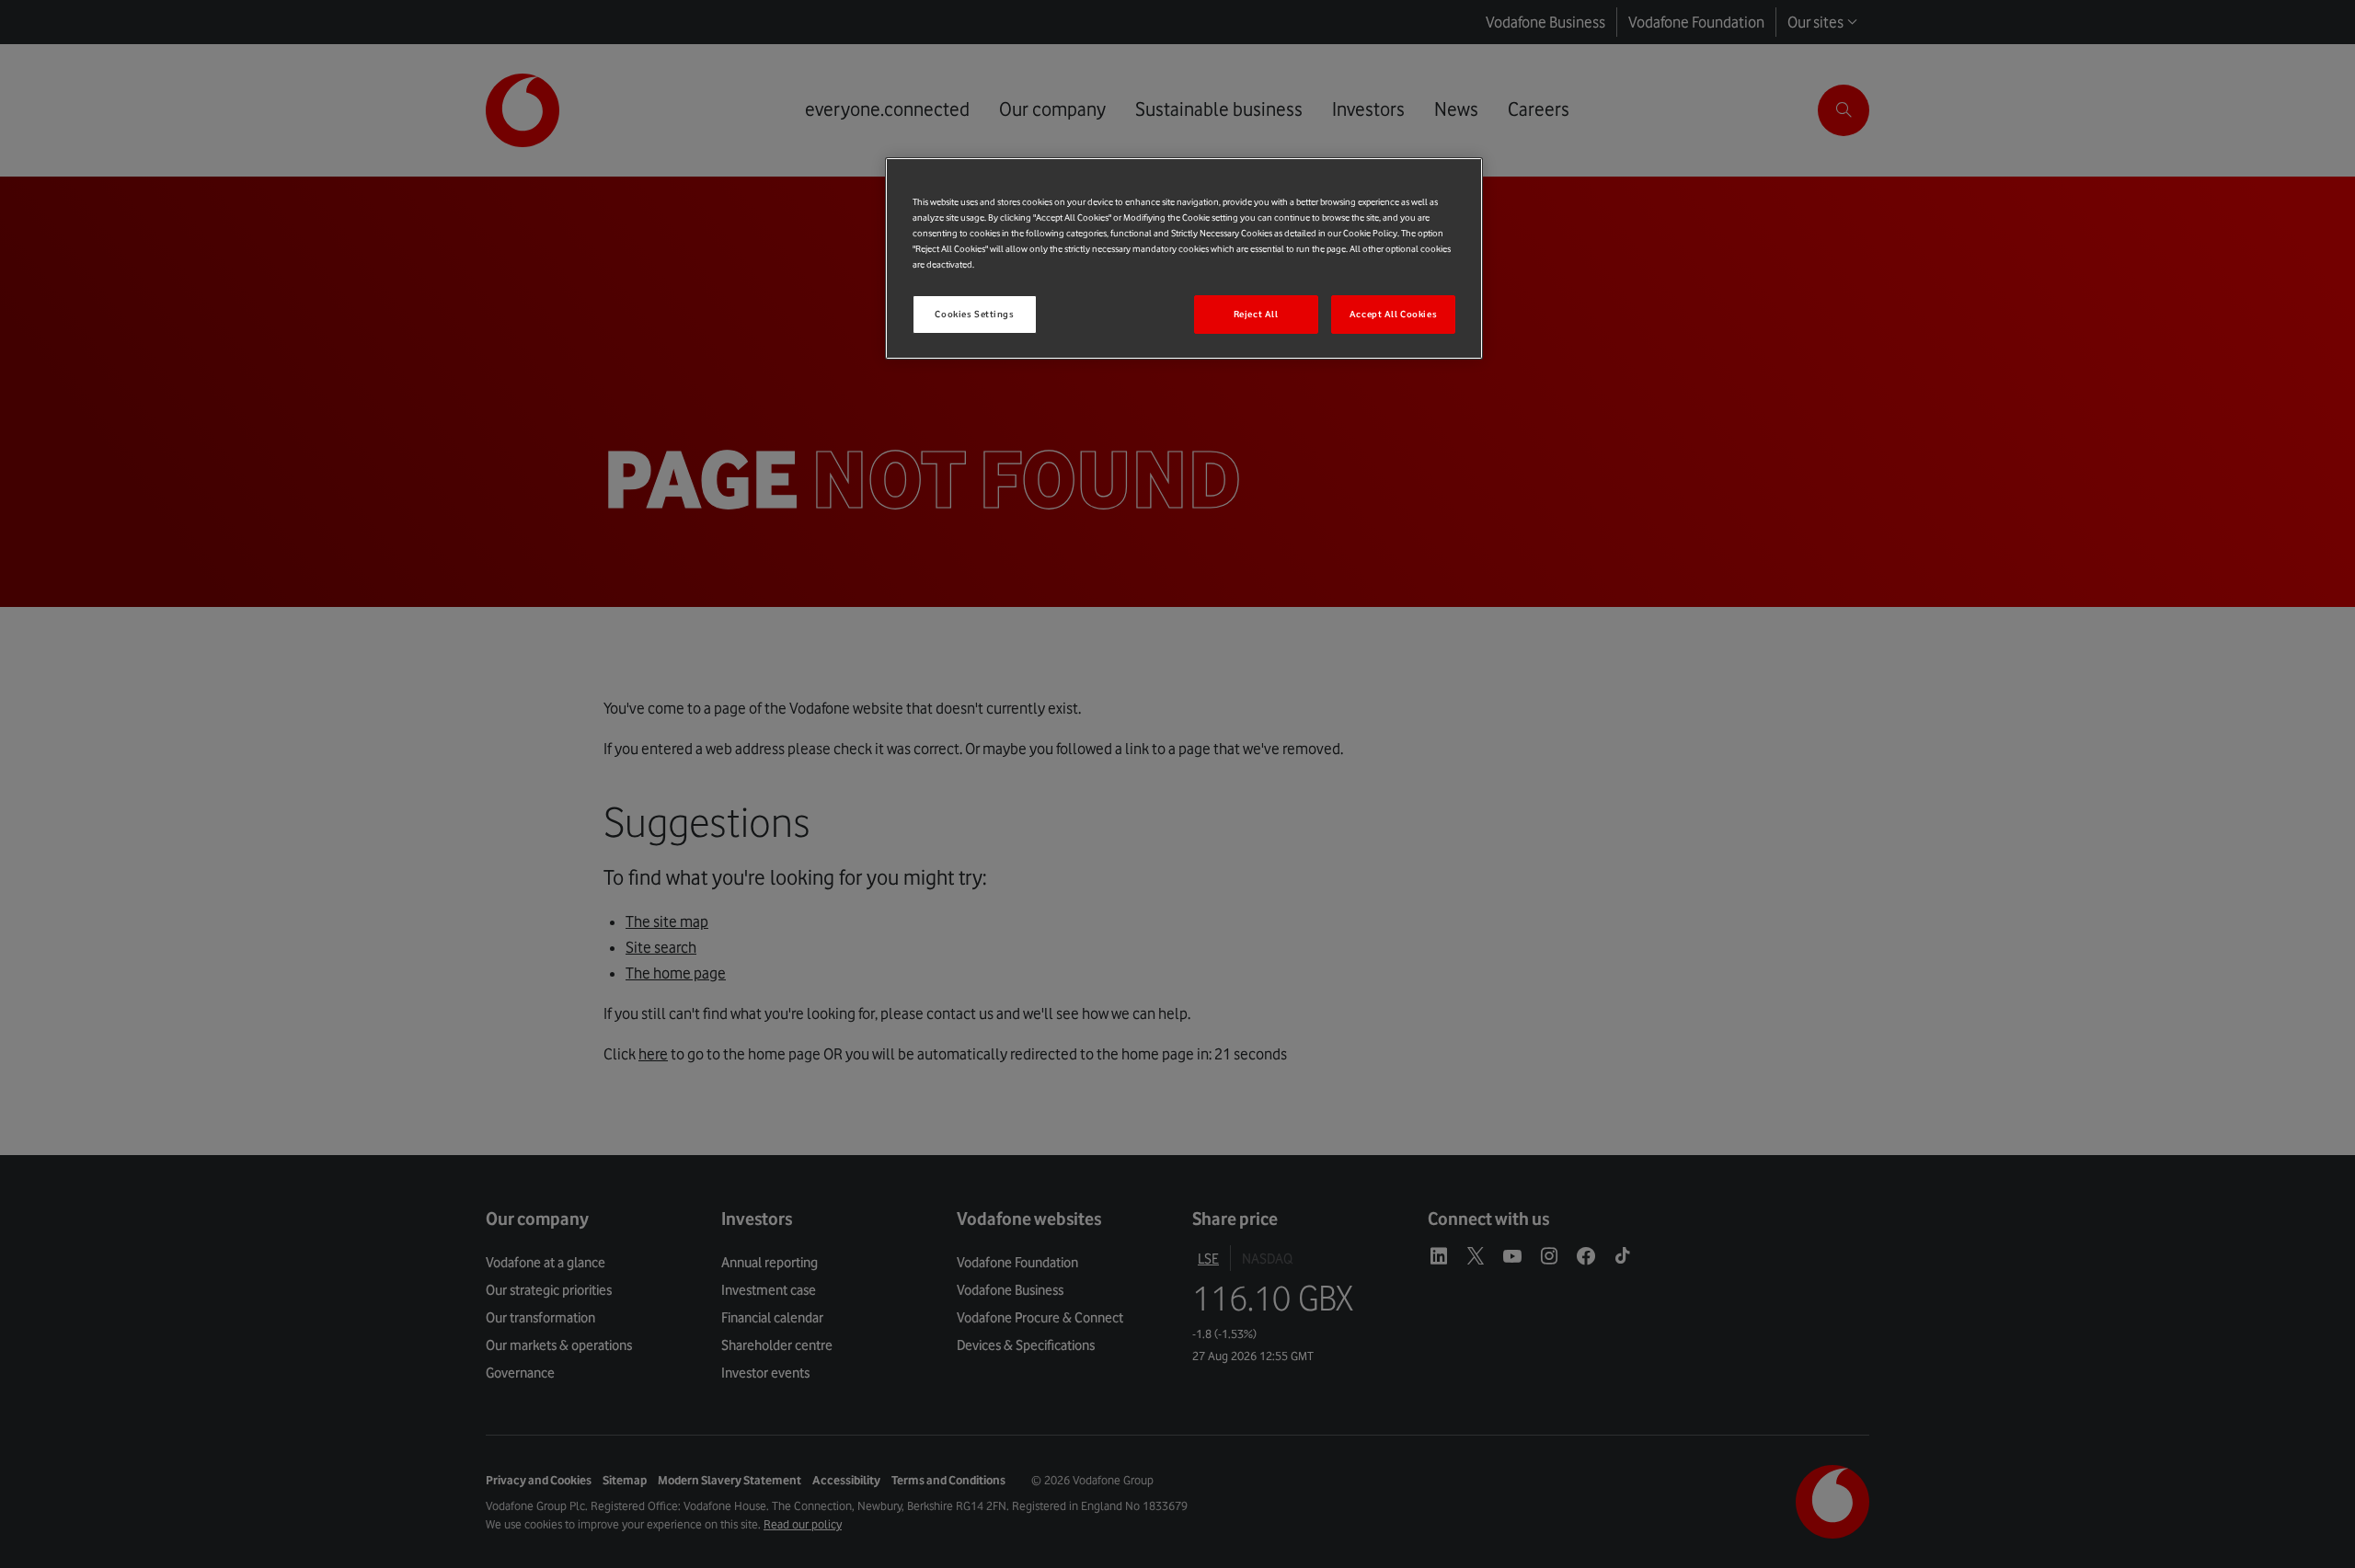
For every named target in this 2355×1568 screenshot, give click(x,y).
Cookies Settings (974, 314)
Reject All (1256, 314)
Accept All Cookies (1393, 314)
